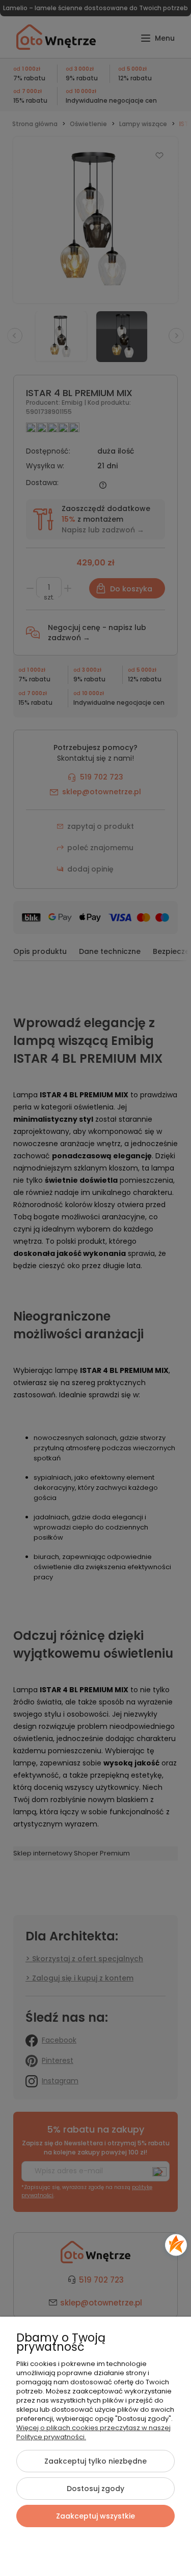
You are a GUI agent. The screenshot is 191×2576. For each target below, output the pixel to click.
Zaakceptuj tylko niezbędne (95, 2461)
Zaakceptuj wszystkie (95, 2516)
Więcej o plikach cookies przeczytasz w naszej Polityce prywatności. (93, 2432)
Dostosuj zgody (95, 2489)
